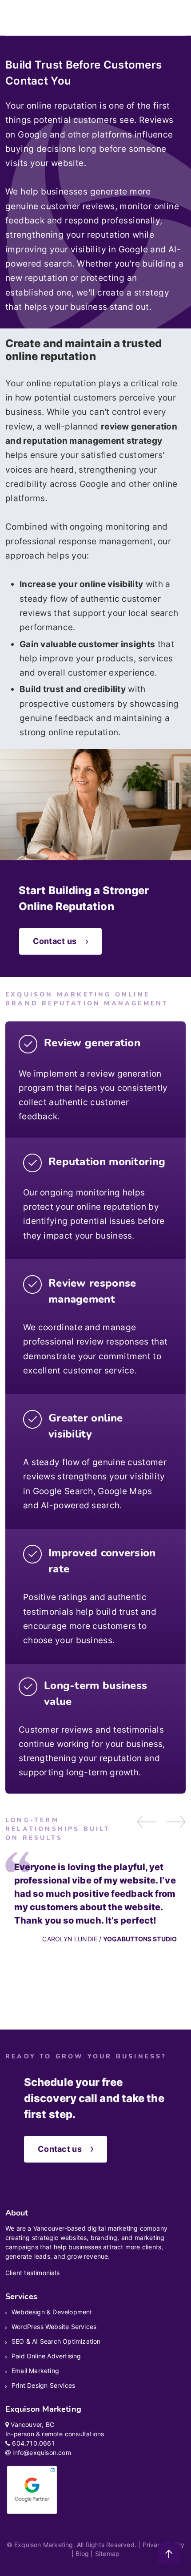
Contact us (55, 941)
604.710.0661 (33, 2443)
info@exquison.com (42, 2452)
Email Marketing (35, 2371)
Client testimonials (32, 2273)
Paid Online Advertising (46, 2356)
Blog (82, 2554)
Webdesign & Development (52, 2312)
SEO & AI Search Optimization (56, 2341)
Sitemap (107, 2554)
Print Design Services (43, 2385)
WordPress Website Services (54, 2327)
